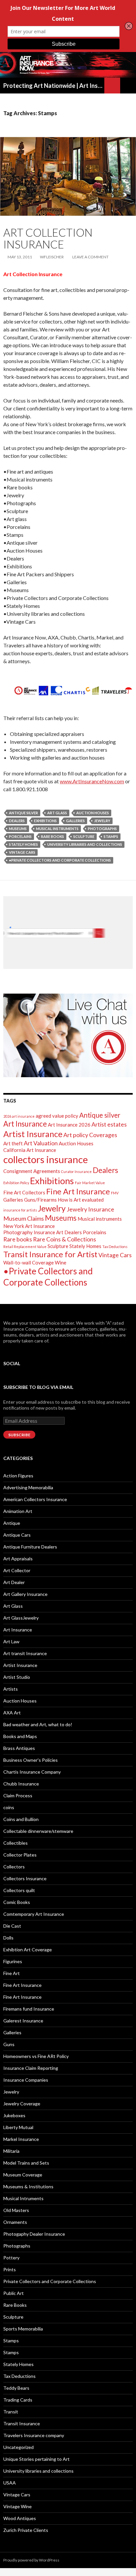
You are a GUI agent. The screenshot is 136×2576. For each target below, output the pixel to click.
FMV (115, 1193)
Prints (10, 2269)
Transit (11, 2412)
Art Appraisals (18, 1559)
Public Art (14, 2293)
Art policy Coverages (90, 1135)
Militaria (11, 2151)
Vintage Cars (22, 852)
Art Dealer (14, 1582)
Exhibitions (45, 821)
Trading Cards (18, 2400)
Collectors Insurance (25, 1878)
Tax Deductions (115, 1247)
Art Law (11, 1641)
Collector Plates (20, 1855)
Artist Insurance (33, 1134)
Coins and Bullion (21, 1819)
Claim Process (18, 1795)
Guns (9, 2044)
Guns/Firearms (40, 1200)
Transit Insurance (22, 2423)
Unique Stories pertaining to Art (36, 2459)
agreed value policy (57, 1116)
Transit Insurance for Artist (50, 1254)
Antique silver (23, 813)
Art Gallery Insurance (25, 1594)
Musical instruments (57, 829)
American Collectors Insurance (35, 1499)
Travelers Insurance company (34, 2435)
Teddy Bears (16, 2388)
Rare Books (15, 2305)
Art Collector (17, 1570)
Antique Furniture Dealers (30, 1547)
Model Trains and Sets (26, 2163)
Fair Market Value (90, 1183)
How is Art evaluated (81, 1200)
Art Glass (13, 1606)
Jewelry (102, 821)
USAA (10, 2483)
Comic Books (17, 1902)
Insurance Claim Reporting (31, 2068)
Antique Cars (17, 1535)
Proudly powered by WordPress (31, 2560)
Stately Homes (23, 844)
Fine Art (12, 1973)
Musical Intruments (23, 2198)
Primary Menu (128, 86)
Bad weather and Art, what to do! (38, 1724)
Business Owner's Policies (31, 1760)
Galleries (75, 821)
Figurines (13, 1961)
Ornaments (15, 2222)
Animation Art (18, 1511)
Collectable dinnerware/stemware (38, 1831)
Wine (61, 1262)
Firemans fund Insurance (29, 2009)
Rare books (52, 836)
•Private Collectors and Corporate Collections (60, 860)
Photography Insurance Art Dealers (43, 1232)
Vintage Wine (17, 2506)
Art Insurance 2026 (69, 1125)
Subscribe (19, 1435)
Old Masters (16, 2210)
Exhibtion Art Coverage (28, 1950)
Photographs (102, 829)
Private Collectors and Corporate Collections (50, 2281)
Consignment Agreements (32, 1171)
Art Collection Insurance (48, 238)
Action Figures (18, 1476)
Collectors (14, 1867)
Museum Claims (24, 1218)
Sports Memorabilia (23, 2329)
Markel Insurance (21, 2139)
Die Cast (12, 1926)
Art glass (57, 813)
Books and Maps (20, 1736)
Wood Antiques (20, 2518)
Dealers (17, 821)
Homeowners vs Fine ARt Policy (36, 2056)
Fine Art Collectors (24, 1192)
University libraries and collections (85, 844)
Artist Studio (17, 1677)
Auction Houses (93, 813)
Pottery (11, 2258)
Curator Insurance (76, 1171)
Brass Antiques (19, 1748)
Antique (12, 1523)
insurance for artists (20, 1210)
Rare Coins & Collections (65, 1239)
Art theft (13, 1143)
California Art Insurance (30, 1150)
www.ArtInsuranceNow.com (92, 781)
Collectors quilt (19, 1890)
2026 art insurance (19, 1116)
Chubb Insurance (21, 1784)
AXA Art (12, 1713)
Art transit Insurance (25, 1653)
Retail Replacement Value (25, 1247)
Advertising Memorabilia (28, 1487)
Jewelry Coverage (22, 2104)
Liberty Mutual (18, 2127)
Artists (11, 1689)
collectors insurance (46, 1159)
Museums (18, 829)
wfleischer (52, 257)
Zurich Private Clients (26, 2530)
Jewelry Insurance (90, 1209)
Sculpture (84, 836)
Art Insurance (25, 1124)
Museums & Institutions (28, 2186)
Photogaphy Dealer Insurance (34, 2234)
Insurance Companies (26, 2080)
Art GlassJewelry (21, 1618)
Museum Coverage (23, 2175)
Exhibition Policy (16, 1183)
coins (9, 1807)
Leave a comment (90, 257)
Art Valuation (41, 1143)
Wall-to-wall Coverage (29, 1262)
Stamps (111, 836)
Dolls (8, 1938)
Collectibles (16, 1843)
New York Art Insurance (29, 1226)
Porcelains (20, 836)
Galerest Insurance (23, 2021)
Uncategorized (18, 2447)
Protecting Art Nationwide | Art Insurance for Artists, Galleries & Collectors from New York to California (54, 86)
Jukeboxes (14, 2115)
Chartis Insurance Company (32, 1772)
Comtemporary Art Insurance (34, 1914)
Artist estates (109, 1124)
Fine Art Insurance (78, 1191)
